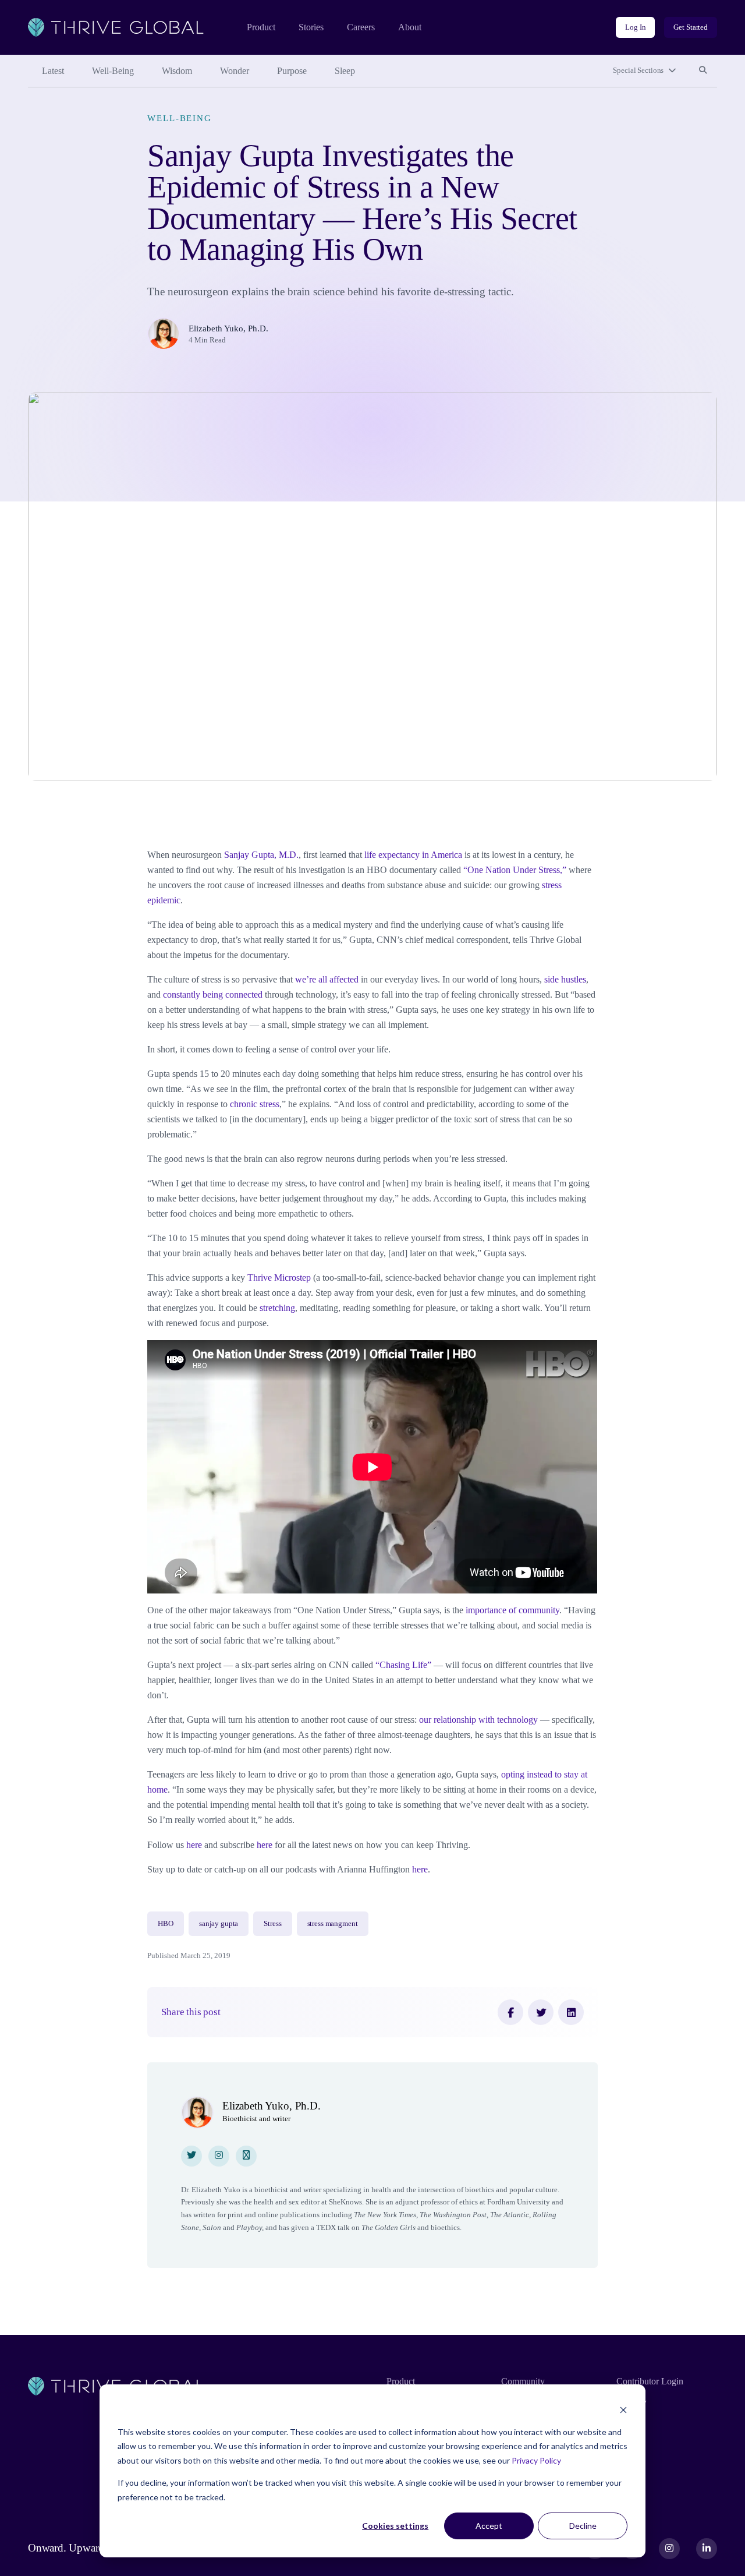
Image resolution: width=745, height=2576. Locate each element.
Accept (489, 2526)
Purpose (292, 71)
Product (261, 27)
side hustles (565, 979)
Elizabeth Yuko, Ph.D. (228, 328)
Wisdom (177, 71)
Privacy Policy (536, 2460)
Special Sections (638, 70)
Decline (583, 2526)
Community (523, 2381)
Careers (361, 27)
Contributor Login (650, 2381)
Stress (272, 1923)
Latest (53, 71)
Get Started (691, 27)
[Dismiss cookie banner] (623, 2410)
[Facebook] (510, 2012)
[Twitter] (541, 2012)
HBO (166, 1923)
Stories (311, 27)
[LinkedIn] (571, 2012)
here (193, 1845)
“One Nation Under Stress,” (515, 870)
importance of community (512, 1610)
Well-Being (113, 71)
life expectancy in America (413, 855)
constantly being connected (213, 994)
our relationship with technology (478, 1720)
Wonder (235, 71)
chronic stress (255, 1104)
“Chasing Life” (403, 1665)
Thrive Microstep (279, 1278)
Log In (635, 27)
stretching (277, 1308)
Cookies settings (395, 2526)
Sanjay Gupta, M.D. (261, 855)
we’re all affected (327, 979)
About (410, 27)
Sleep (345, 71)
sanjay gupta (219, 1923)
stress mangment (333, 1923)
